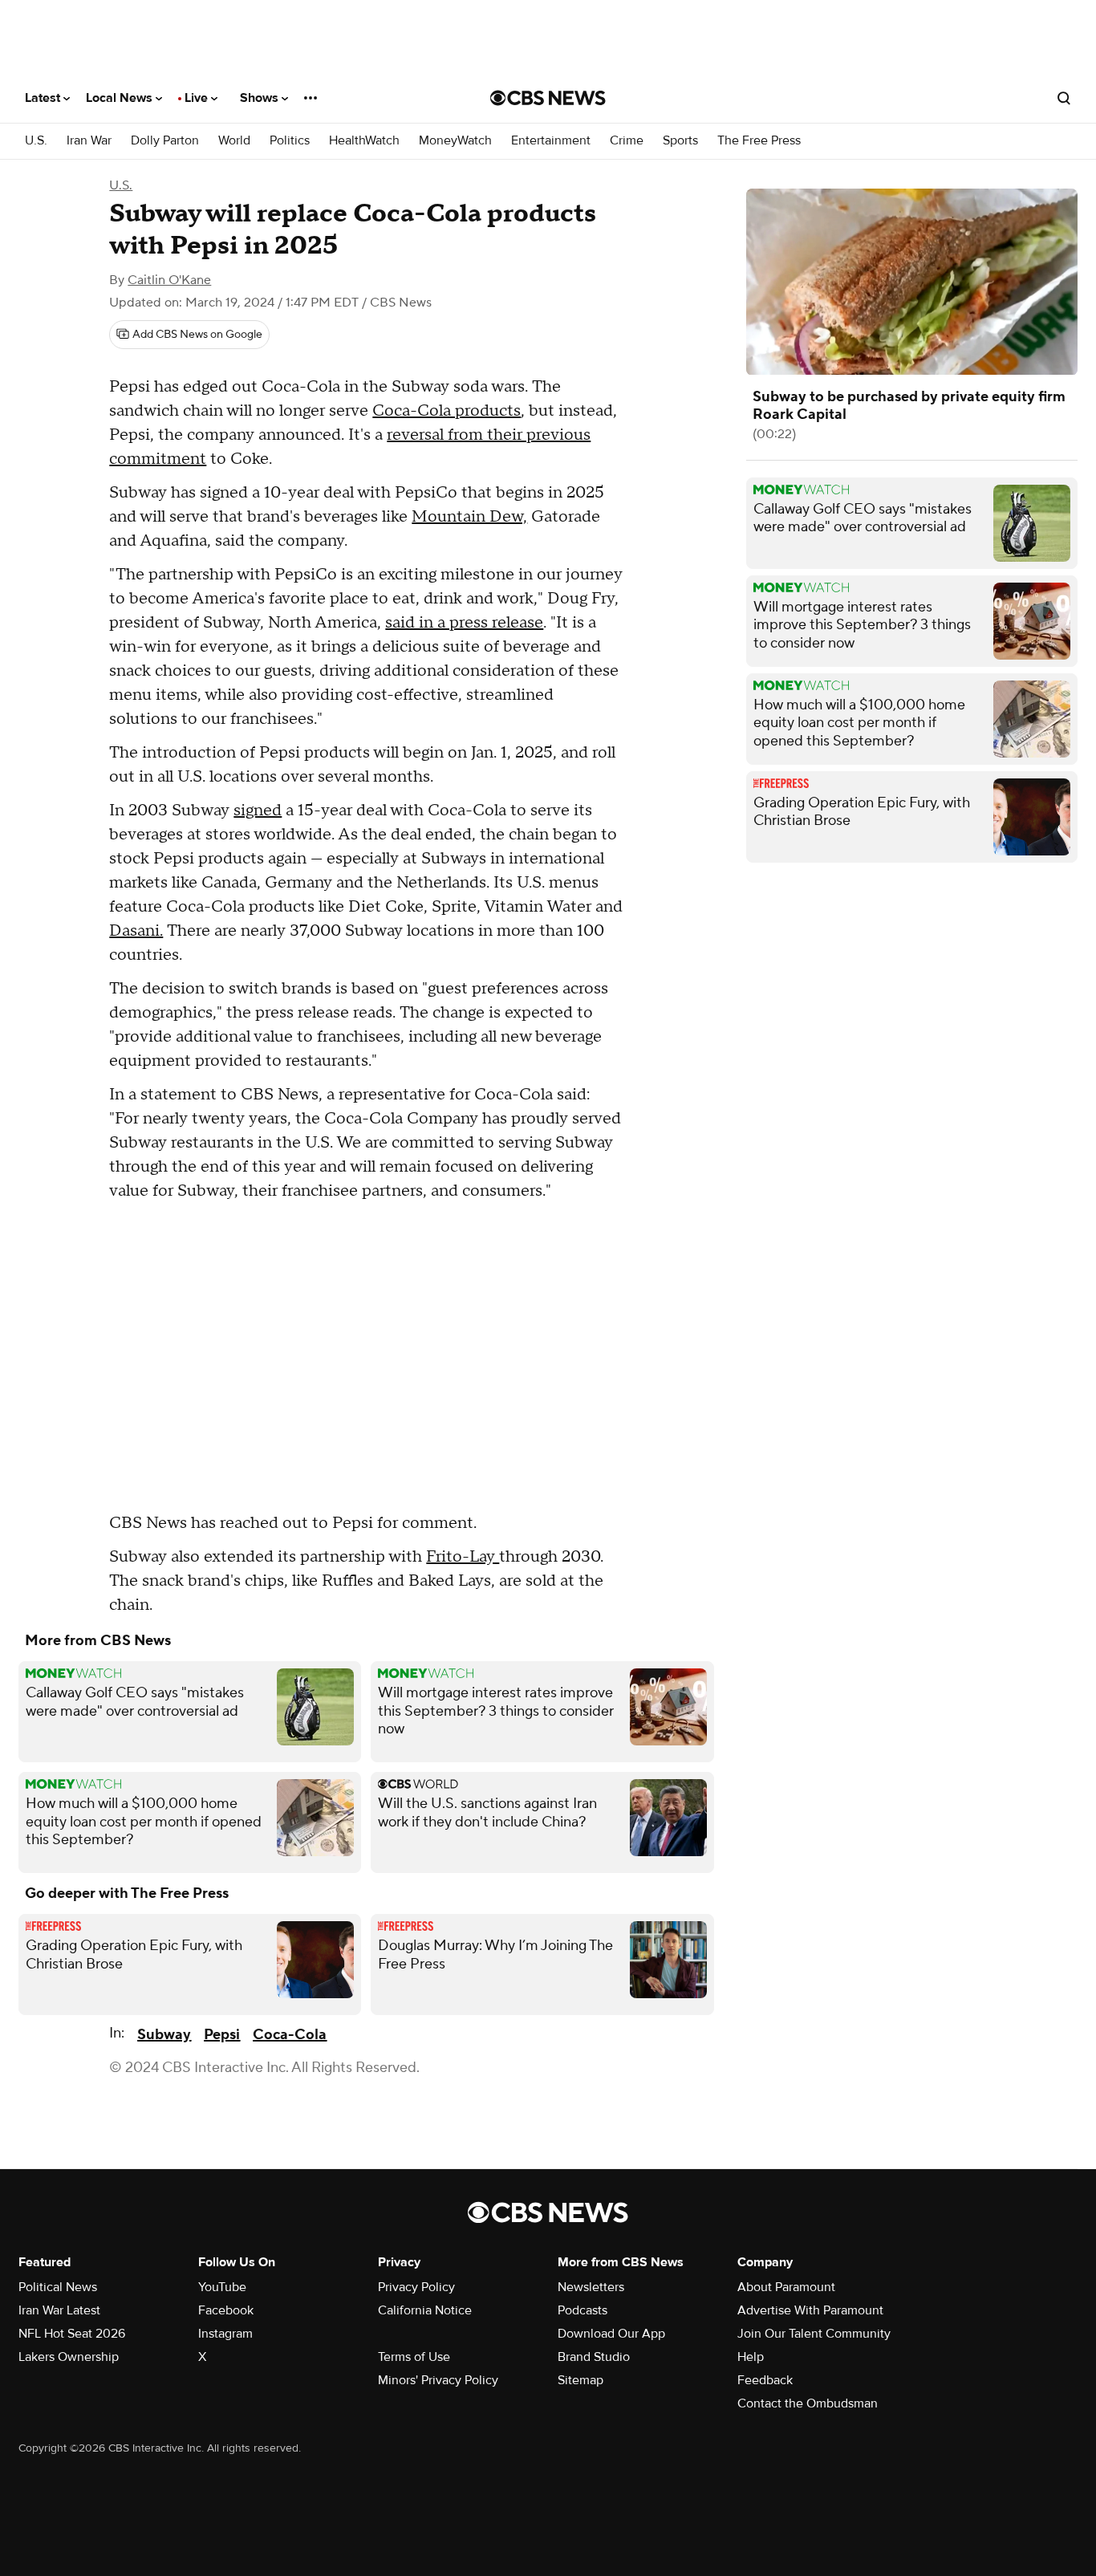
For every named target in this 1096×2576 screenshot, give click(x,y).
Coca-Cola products (447, 411)
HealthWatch (364, 141)
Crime (627, 141)
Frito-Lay (463, 1557)
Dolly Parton (165, 141)
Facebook (226, 2310)
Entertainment (551, 141)
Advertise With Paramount (810, 2310)
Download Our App (611, 2334)
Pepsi (222, 2035)
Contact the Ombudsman (808, 2403)
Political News (58, 2287)
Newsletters (591, 2287)
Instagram (225, 2334)
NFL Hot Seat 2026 (72, 2334)
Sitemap (580, 2380)
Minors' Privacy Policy (438, 2380)
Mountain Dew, (469, 517)
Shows (261, 98)
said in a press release (464, 623)
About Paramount (786, 2287)
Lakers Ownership (69, 2357)
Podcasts (583, 2310)
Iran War (89, 141)
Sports (680, 141)
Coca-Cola (290, 2035)
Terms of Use (414, 2357)
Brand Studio (594, 2357)
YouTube (222, 2287)
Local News (121, 98)
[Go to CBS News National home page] (548, 98)
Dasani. (136, 931)
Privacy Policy (416, 2287)
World (234, 141)
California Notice (425, 2310)
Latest (44, 98)
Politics (290, 141)
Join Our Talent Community (814, 2334)
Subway (164, 2035)
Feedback (765, 2380)
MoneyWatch (455, 141)
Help (751, 2357)
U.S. (36, 141)
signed (258, 811)
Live (198, 98)
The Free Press (759, 141)
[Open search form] (1064, 98)
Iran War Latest (59, 2310)
